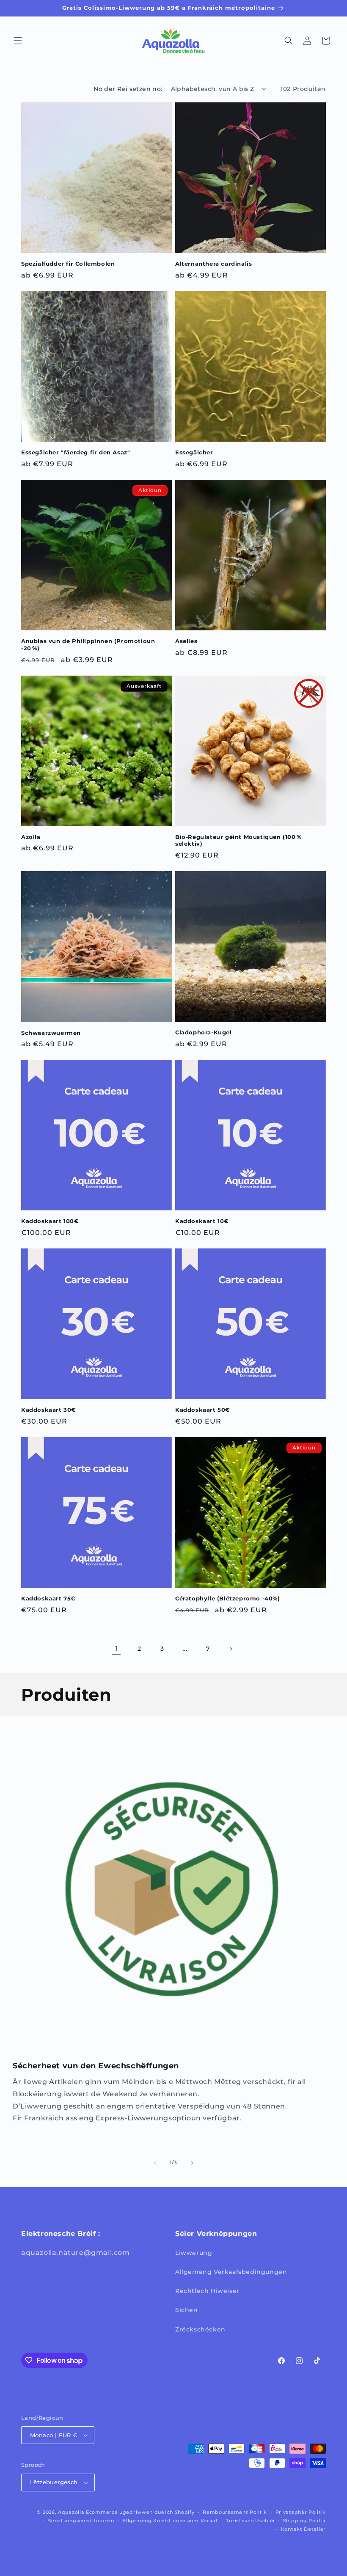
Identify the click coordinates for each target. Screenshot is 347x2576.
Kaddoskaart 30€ (49, 1410)
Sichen (187, 2310)
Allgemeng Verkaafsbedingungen (231, 2272)
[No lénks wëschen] (155, 2163)
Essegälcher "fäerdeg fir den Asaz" (76, 452)
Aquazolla (71, 2512)
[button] (18, 41)
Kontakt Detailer (303, 2529)
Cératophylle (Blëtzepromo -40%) (228, 1598)
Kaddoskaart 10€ (202, 1221)
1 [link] (117, 1648)
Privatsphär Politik (301, 2512)
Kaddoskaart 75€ (48, 1598)
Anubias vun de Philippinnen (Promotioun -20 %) (88, 645)
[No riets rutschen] (192, 2163)
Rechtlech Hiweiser (207, 2291)
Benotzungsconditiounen (81, 2521)
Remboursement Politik (235, 2512)
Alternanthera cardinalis (213, 264)
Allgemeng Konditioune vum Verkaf (170, 2521)
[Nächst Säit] (231, 1649)
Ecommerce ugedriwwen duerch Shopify (140, 2512)
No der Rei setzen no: (128, 89)
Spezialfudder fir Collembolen (68, 264)
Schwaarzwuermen (51, 1033)
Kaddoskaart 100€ (50, 1221)
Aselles (186, 641)
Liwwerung (194, 2253)
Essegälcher (194, 452)
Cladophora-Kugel (204, 1032)
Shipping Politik (304, 2521)
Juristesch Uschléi (250, 2521)
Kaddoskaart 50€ (203, 1410)
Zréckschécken (200, 2329)
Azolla (31, 837)
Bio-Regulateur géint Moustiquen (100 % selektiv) (238, 840)
